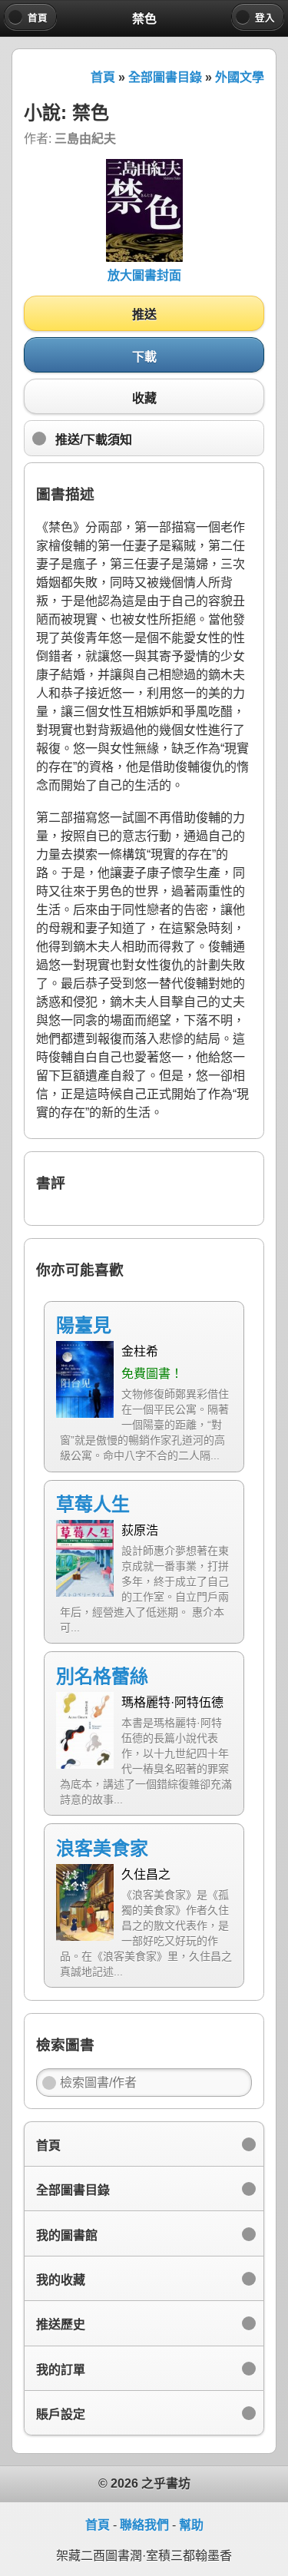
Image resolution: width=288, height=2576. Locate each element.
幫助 (191, 2525)
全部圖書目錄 (165, 77)
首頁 (103, 77)
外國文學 (240, 77)
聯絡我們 (144, 2525)
